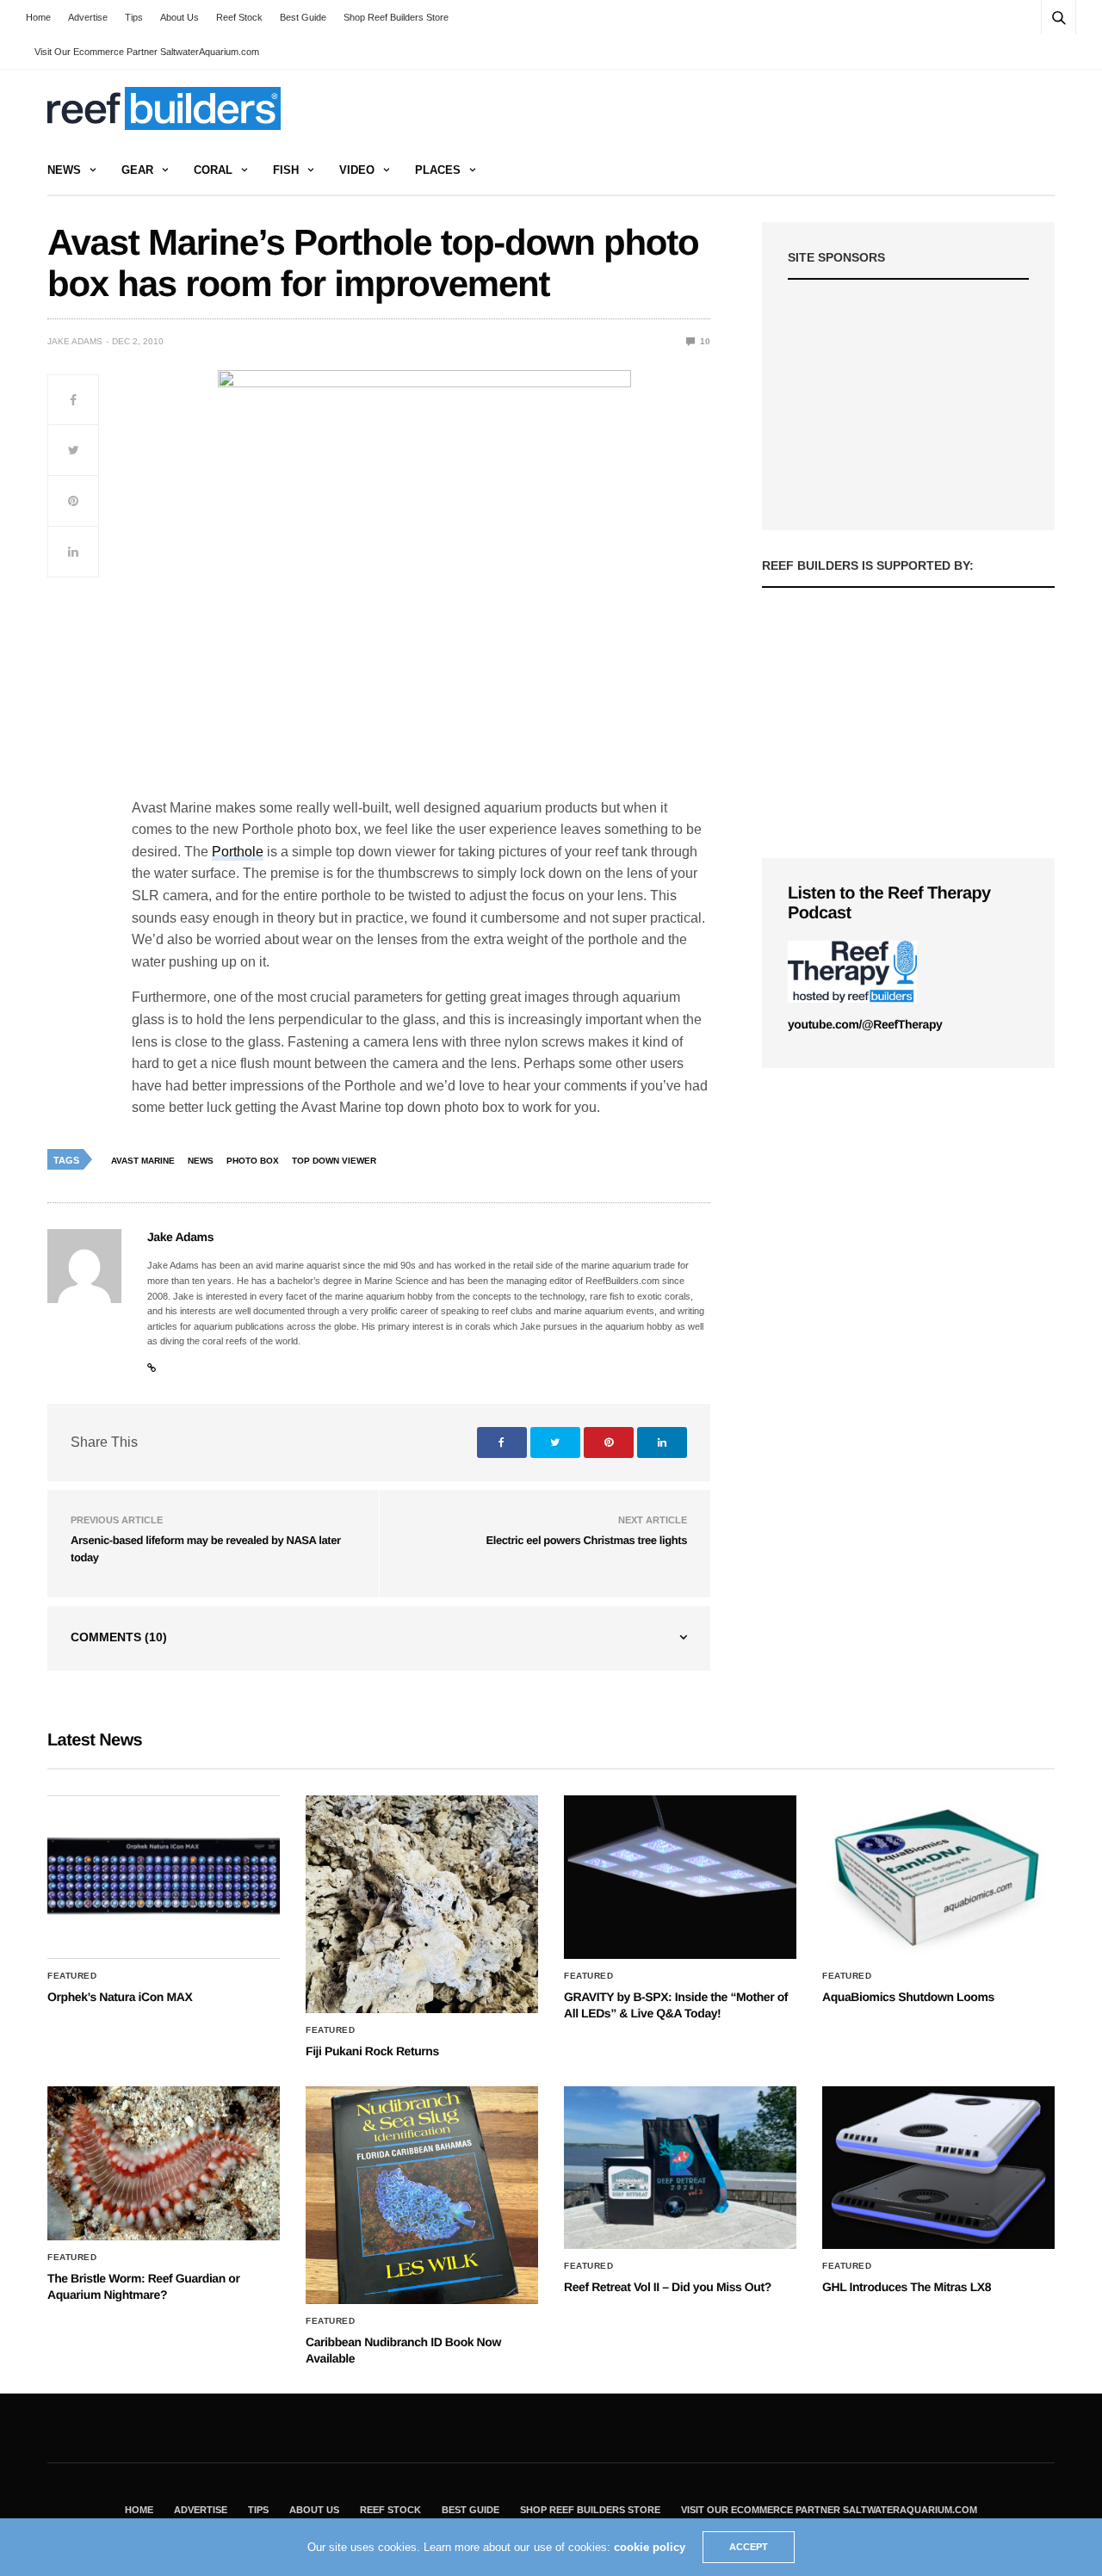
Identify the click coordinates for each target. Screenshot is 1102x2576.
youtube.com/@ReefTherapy (865, 1024)
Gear (137, 170)
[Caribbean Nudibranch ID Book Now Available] (422, 2195)
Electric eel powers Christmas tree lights (587, 1540)
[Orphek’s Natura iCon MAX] (164, 1877)
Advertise (88, 17)
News (64, 170)
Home (38, 17)
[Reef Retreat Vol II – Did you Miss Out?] (680, 2168)
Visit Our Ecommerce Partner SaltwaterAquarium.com (147, 52)
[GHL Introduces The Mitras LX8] (938, 2168)
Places (438, 170)
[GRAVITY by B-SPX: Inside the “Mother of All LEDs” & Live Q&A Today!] (680, 1877)
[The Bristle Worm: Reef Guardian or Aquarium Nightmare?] (164, 2163)
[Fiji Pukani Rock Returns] (422, 1904)
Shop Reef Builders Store (396, 17)
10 (704, 341)
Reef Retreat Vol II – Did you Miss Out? (668, 2287)
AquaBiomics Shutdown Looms (908, 1997)
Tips (134, 17)
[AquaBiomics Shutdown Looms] (938, 1877)
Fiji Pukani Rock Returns (372, 2051)
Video (357, 170)
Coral (213, 170)
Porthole (238, 852)
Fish (286, 170)
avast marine (143, 1161)
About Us (180, 17)
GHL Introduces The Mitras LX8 (907, 2287)
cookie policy (650, 2547)
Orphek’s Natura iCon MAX (120, 1997)
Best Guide (303, 17)
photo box (253, 1161)
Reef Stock (239, 17)
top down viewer (334, 1161)
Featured (72, 1976)
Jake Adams (75, 341)
